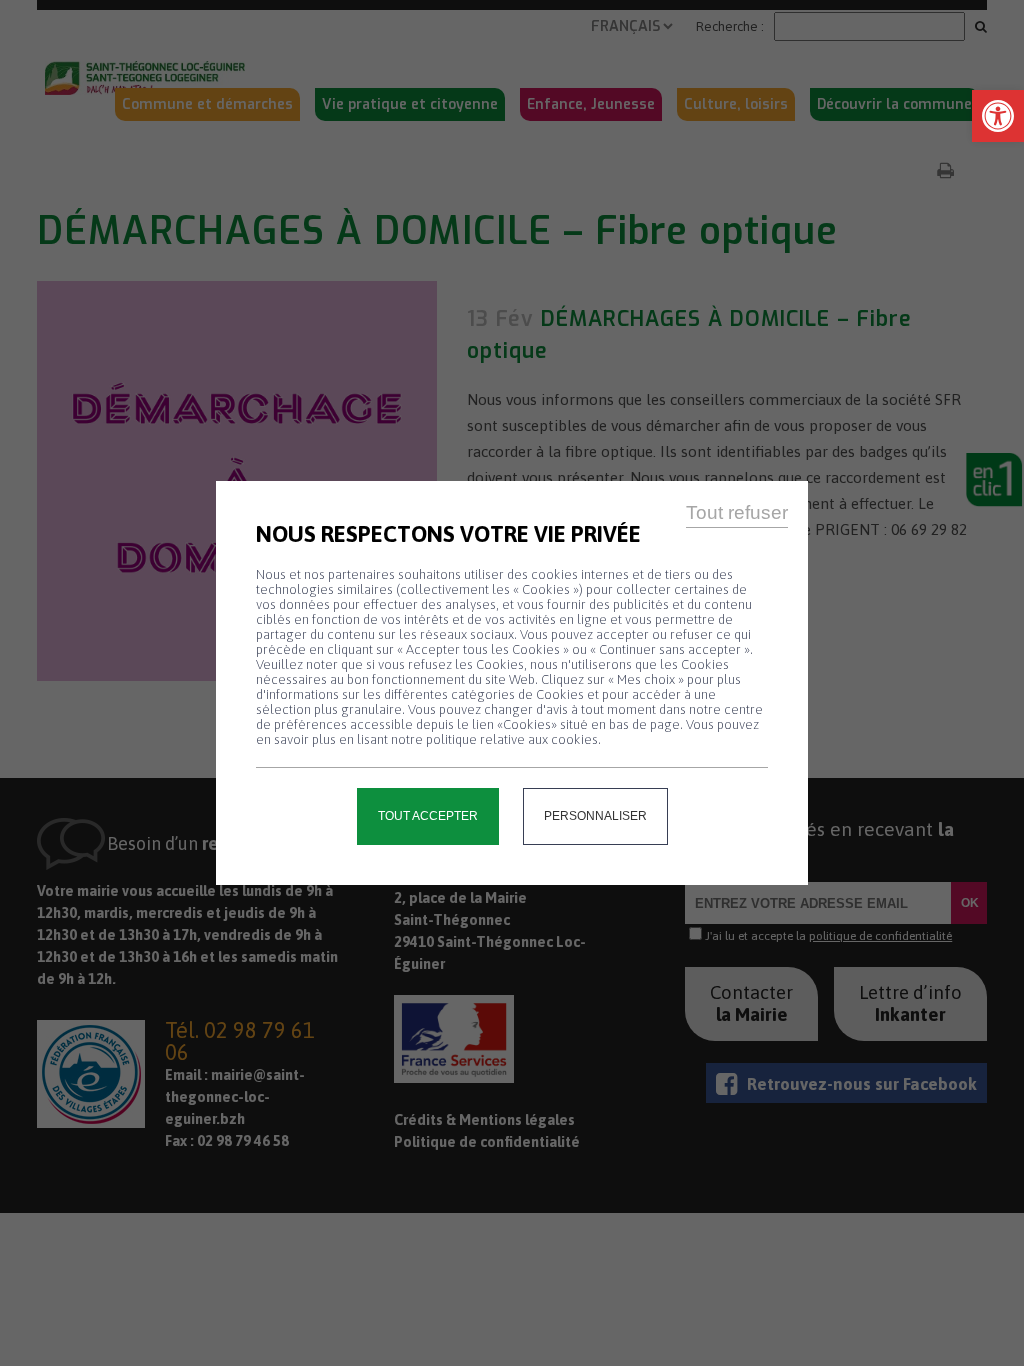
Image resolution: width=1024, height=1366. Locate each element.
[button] (998, 116)
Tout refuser (737, 512)
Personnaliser (595, 816)
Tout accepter (428, 816)
